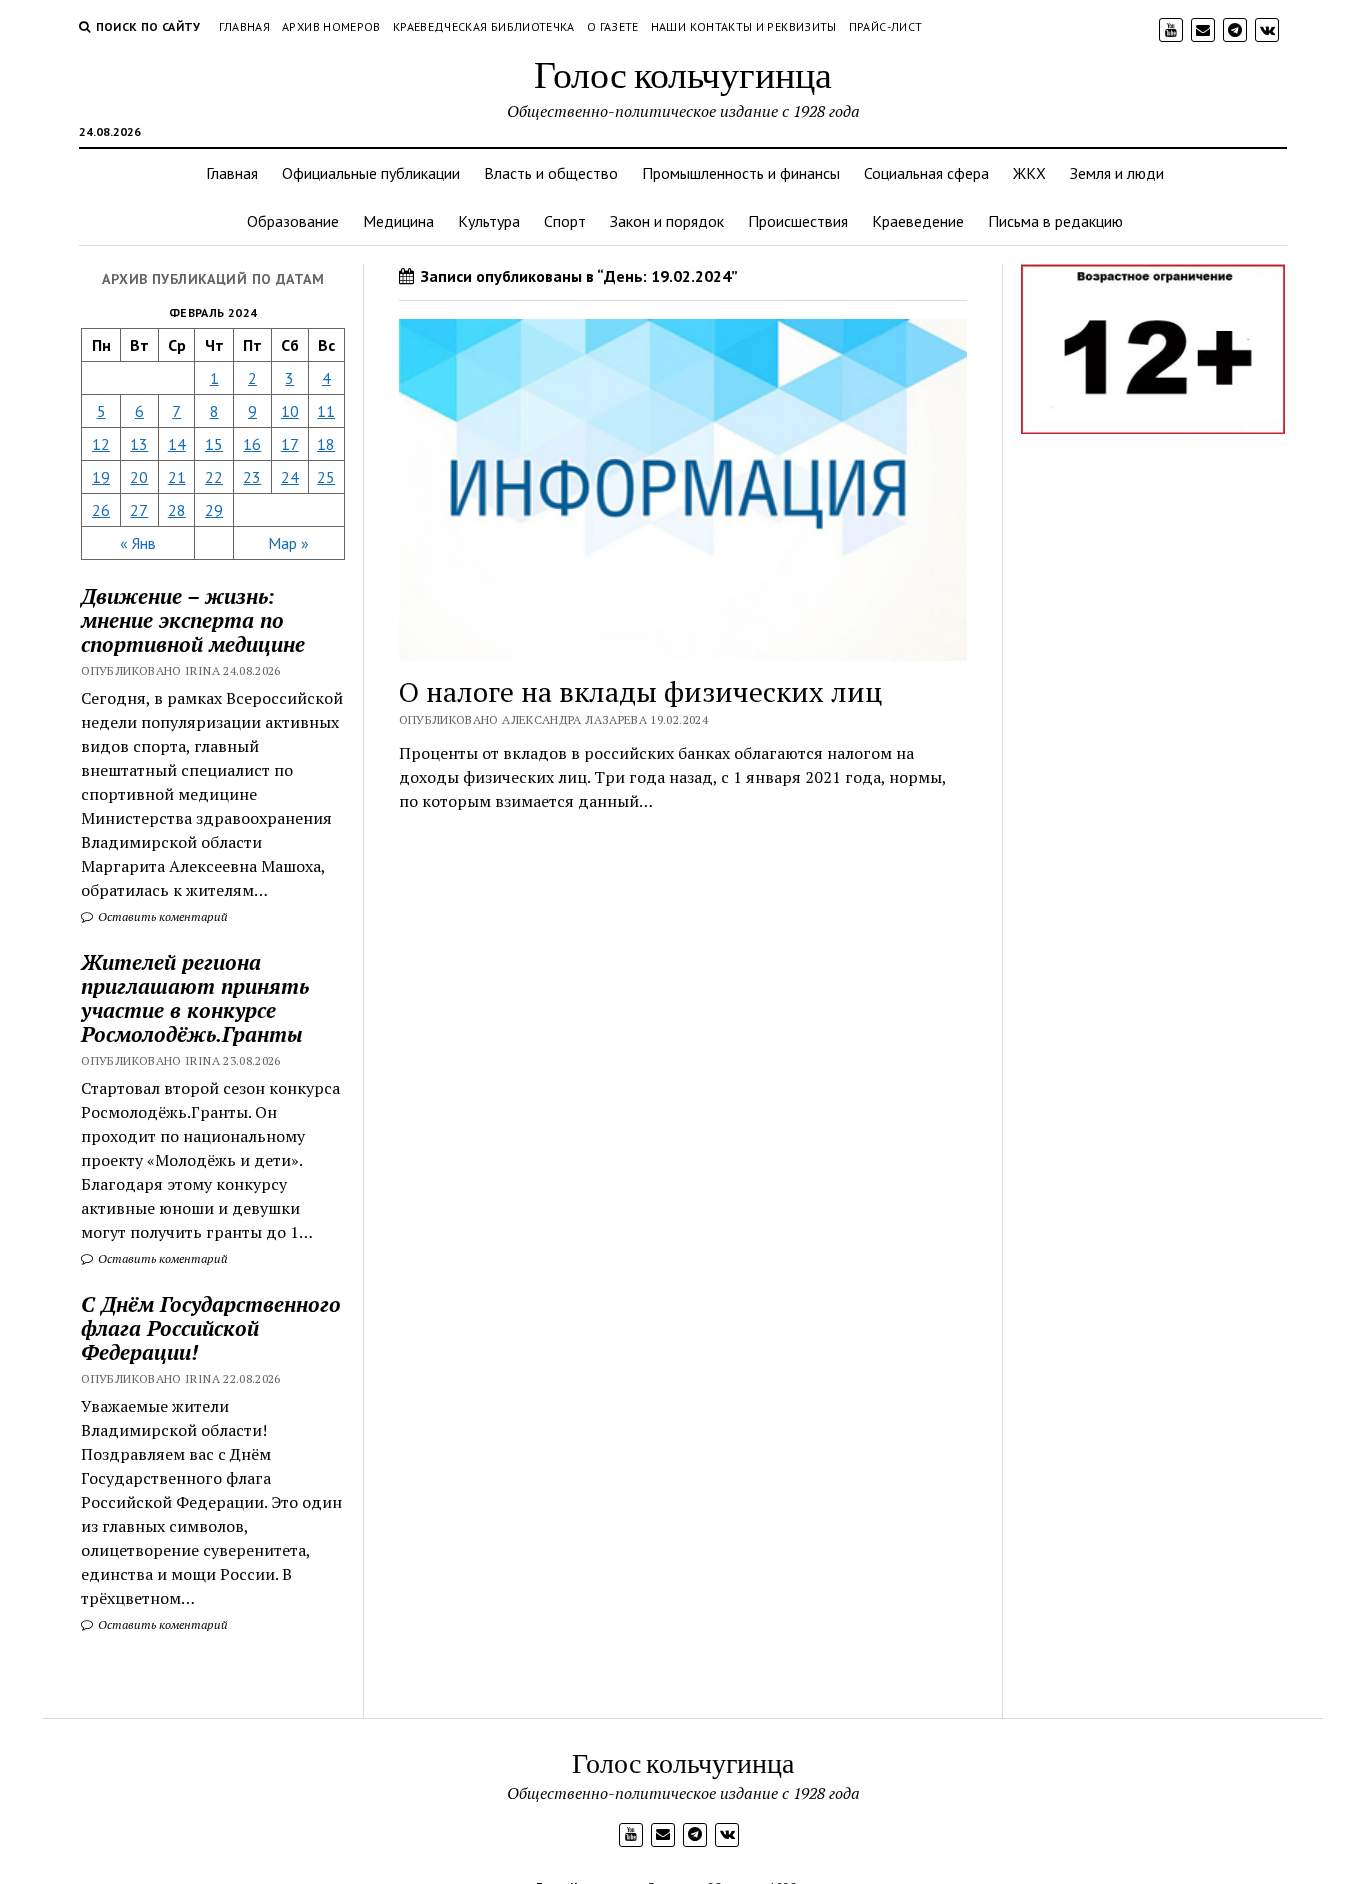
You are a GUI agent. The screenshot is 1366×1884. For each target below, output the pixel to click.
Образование (293, 221)
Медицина (398, 221)
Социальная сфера (926, 173)
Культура (489, 221)
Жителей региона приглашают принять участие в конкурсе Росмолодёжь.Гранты (195, 998)
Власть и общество (551, 173)
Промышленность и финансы (741, 173)
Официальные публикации (371, 173)
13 (139, 444)
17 (290, 444)
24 (290, 477)
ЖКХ (1029, 173)
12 (101, 444)
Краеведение (918, 221)
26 (101, 510)
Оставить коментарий (161, 916)
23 (252, 477)
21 (177, 477)
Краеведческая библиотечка (484, 26)
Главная (245, 26)
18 (326, 444)
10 (290, 411)
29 (214, 510)
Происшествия (798, 221)
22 (214, 477)
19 (101, 477)
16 (252, 444)
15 (214, 444)
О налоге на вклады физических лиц (640, 691)
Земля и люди (1117, 173)
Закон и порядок (667, 221)
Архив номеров (331, 26)
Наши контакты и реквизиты (744, 26)
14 (177, 444)
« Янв (138, 543)
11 (326, 411)
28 (177, 510)
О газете (613, 26)
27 (139, 510)
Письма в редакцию (1055, 221)
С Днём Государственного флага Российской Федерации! (211, 1328)
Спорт (565, 221)
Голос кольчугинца (683, 73)
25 (326, 477)
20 (139, 477)
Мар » (288, 543)
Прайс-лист (886, 26)
